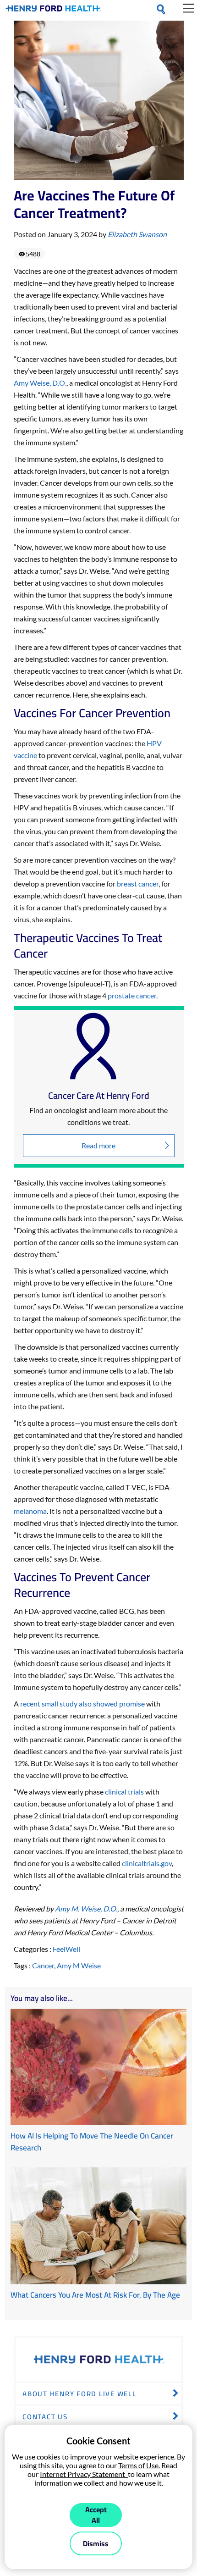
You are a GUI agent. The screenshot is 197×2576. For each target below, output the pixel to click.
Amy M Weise (79, 1965)
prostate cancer (132, 995)
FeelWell (66, 1949)
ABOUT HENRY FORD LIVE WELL (79, 2394)
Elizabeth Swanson (137, 234)
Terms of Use (138, 2465)
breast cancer (138, 884)
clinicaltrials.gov (147, 1863)
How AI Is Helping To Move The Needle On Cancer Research (92, 2142)
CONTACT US (45, 2417)
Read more (98, 1145)
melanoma (30, 1511)
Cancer (43, 1965)
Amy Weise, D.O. (40, 383)
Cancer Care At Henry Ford (99, 1096)
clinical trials (124, 1792)
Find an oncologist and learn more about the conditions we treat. (98, 1116)
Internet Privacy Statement (84, 2474)
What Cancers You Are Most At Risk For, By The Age (95, 2295)
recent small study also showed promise (82, 1703)
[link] (53, 10)
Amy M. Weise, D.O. (86, 1908)
